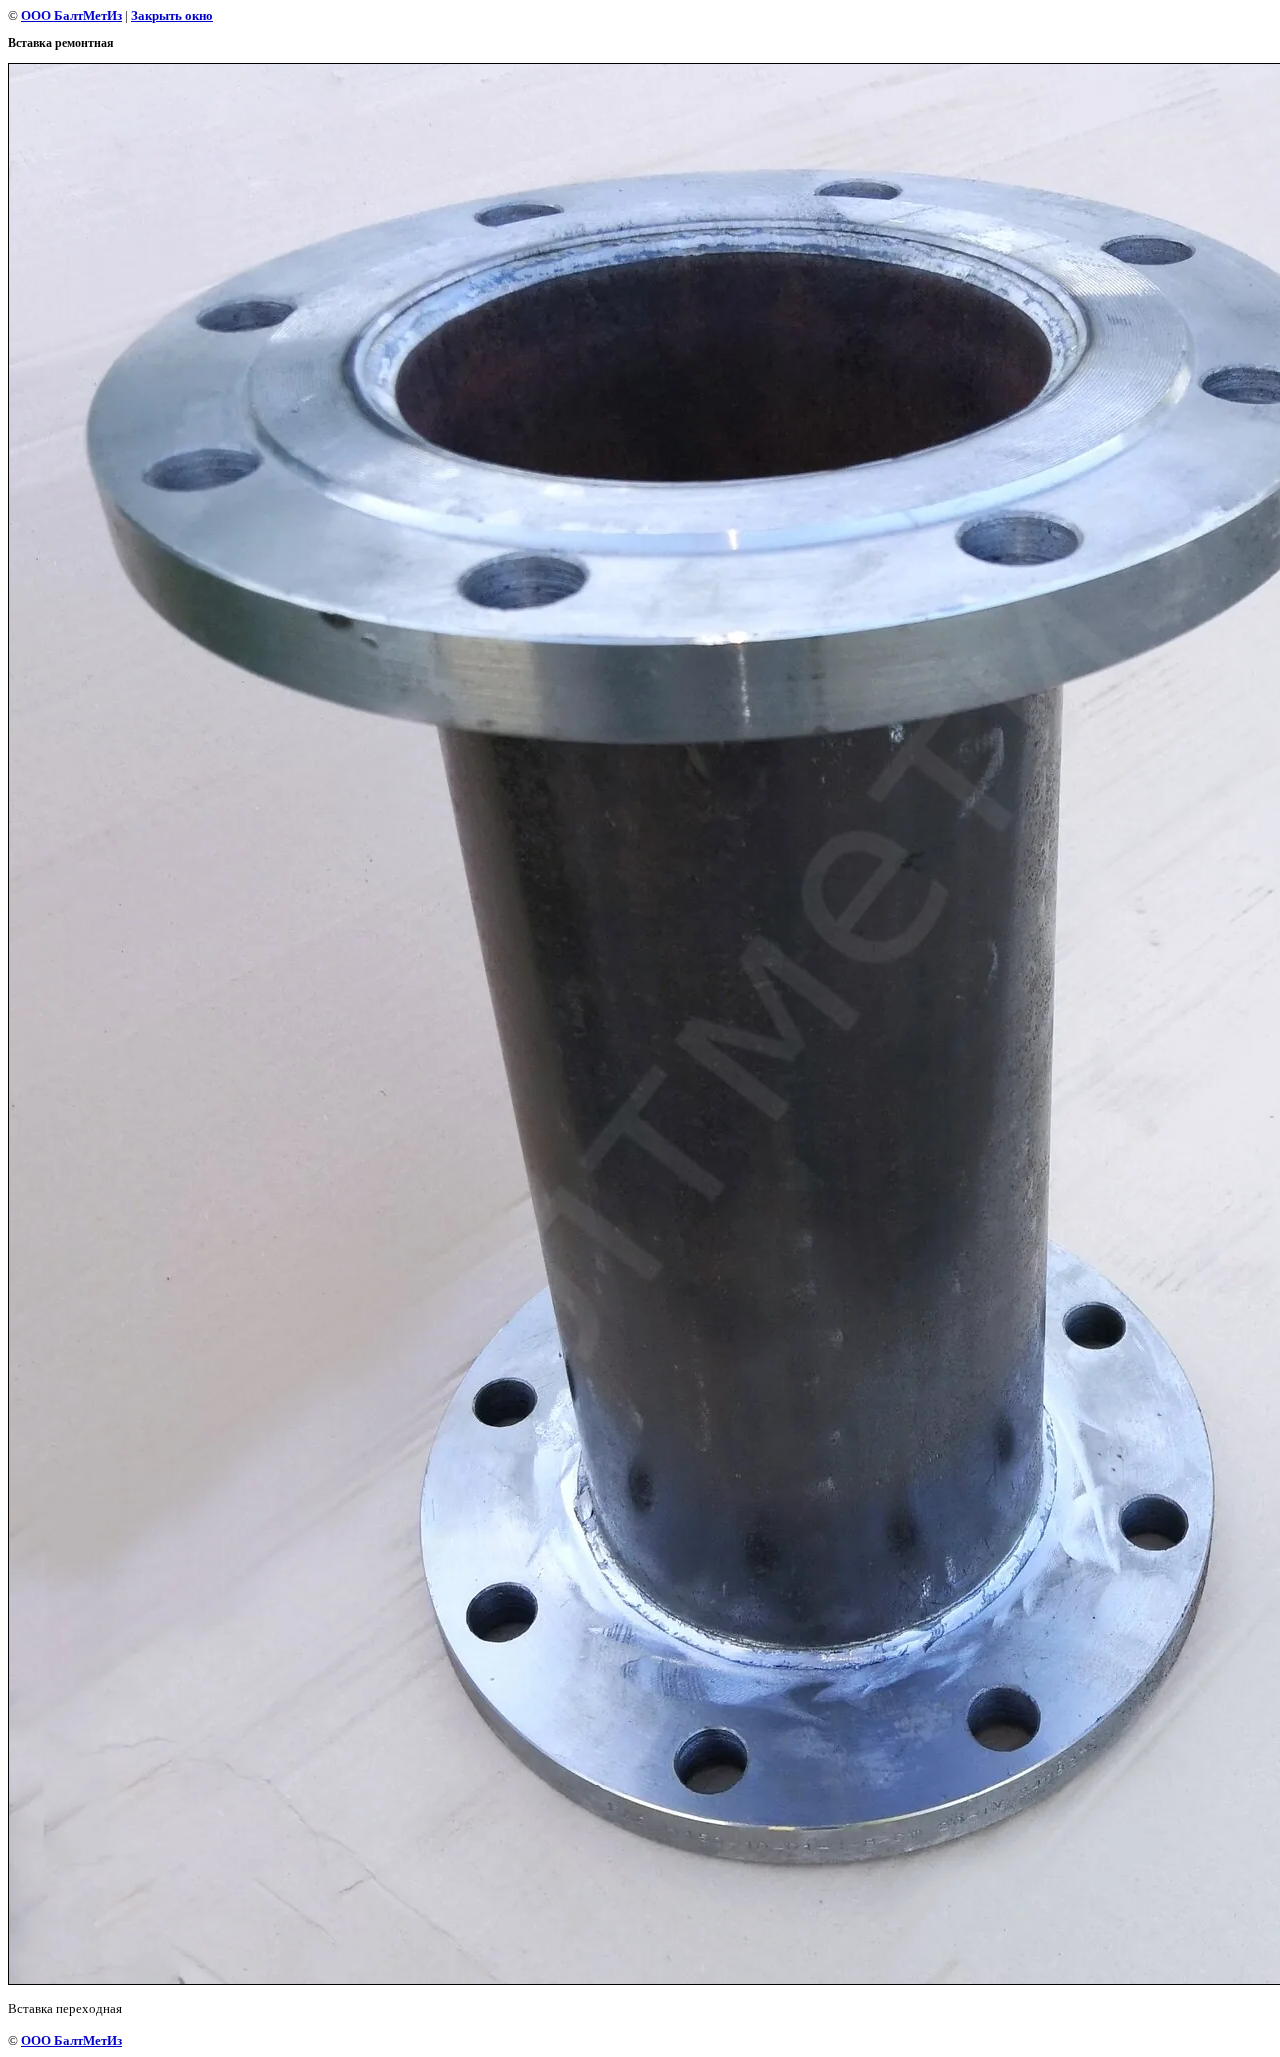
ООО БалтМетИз (71, 15)
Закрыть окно (172, 15)
